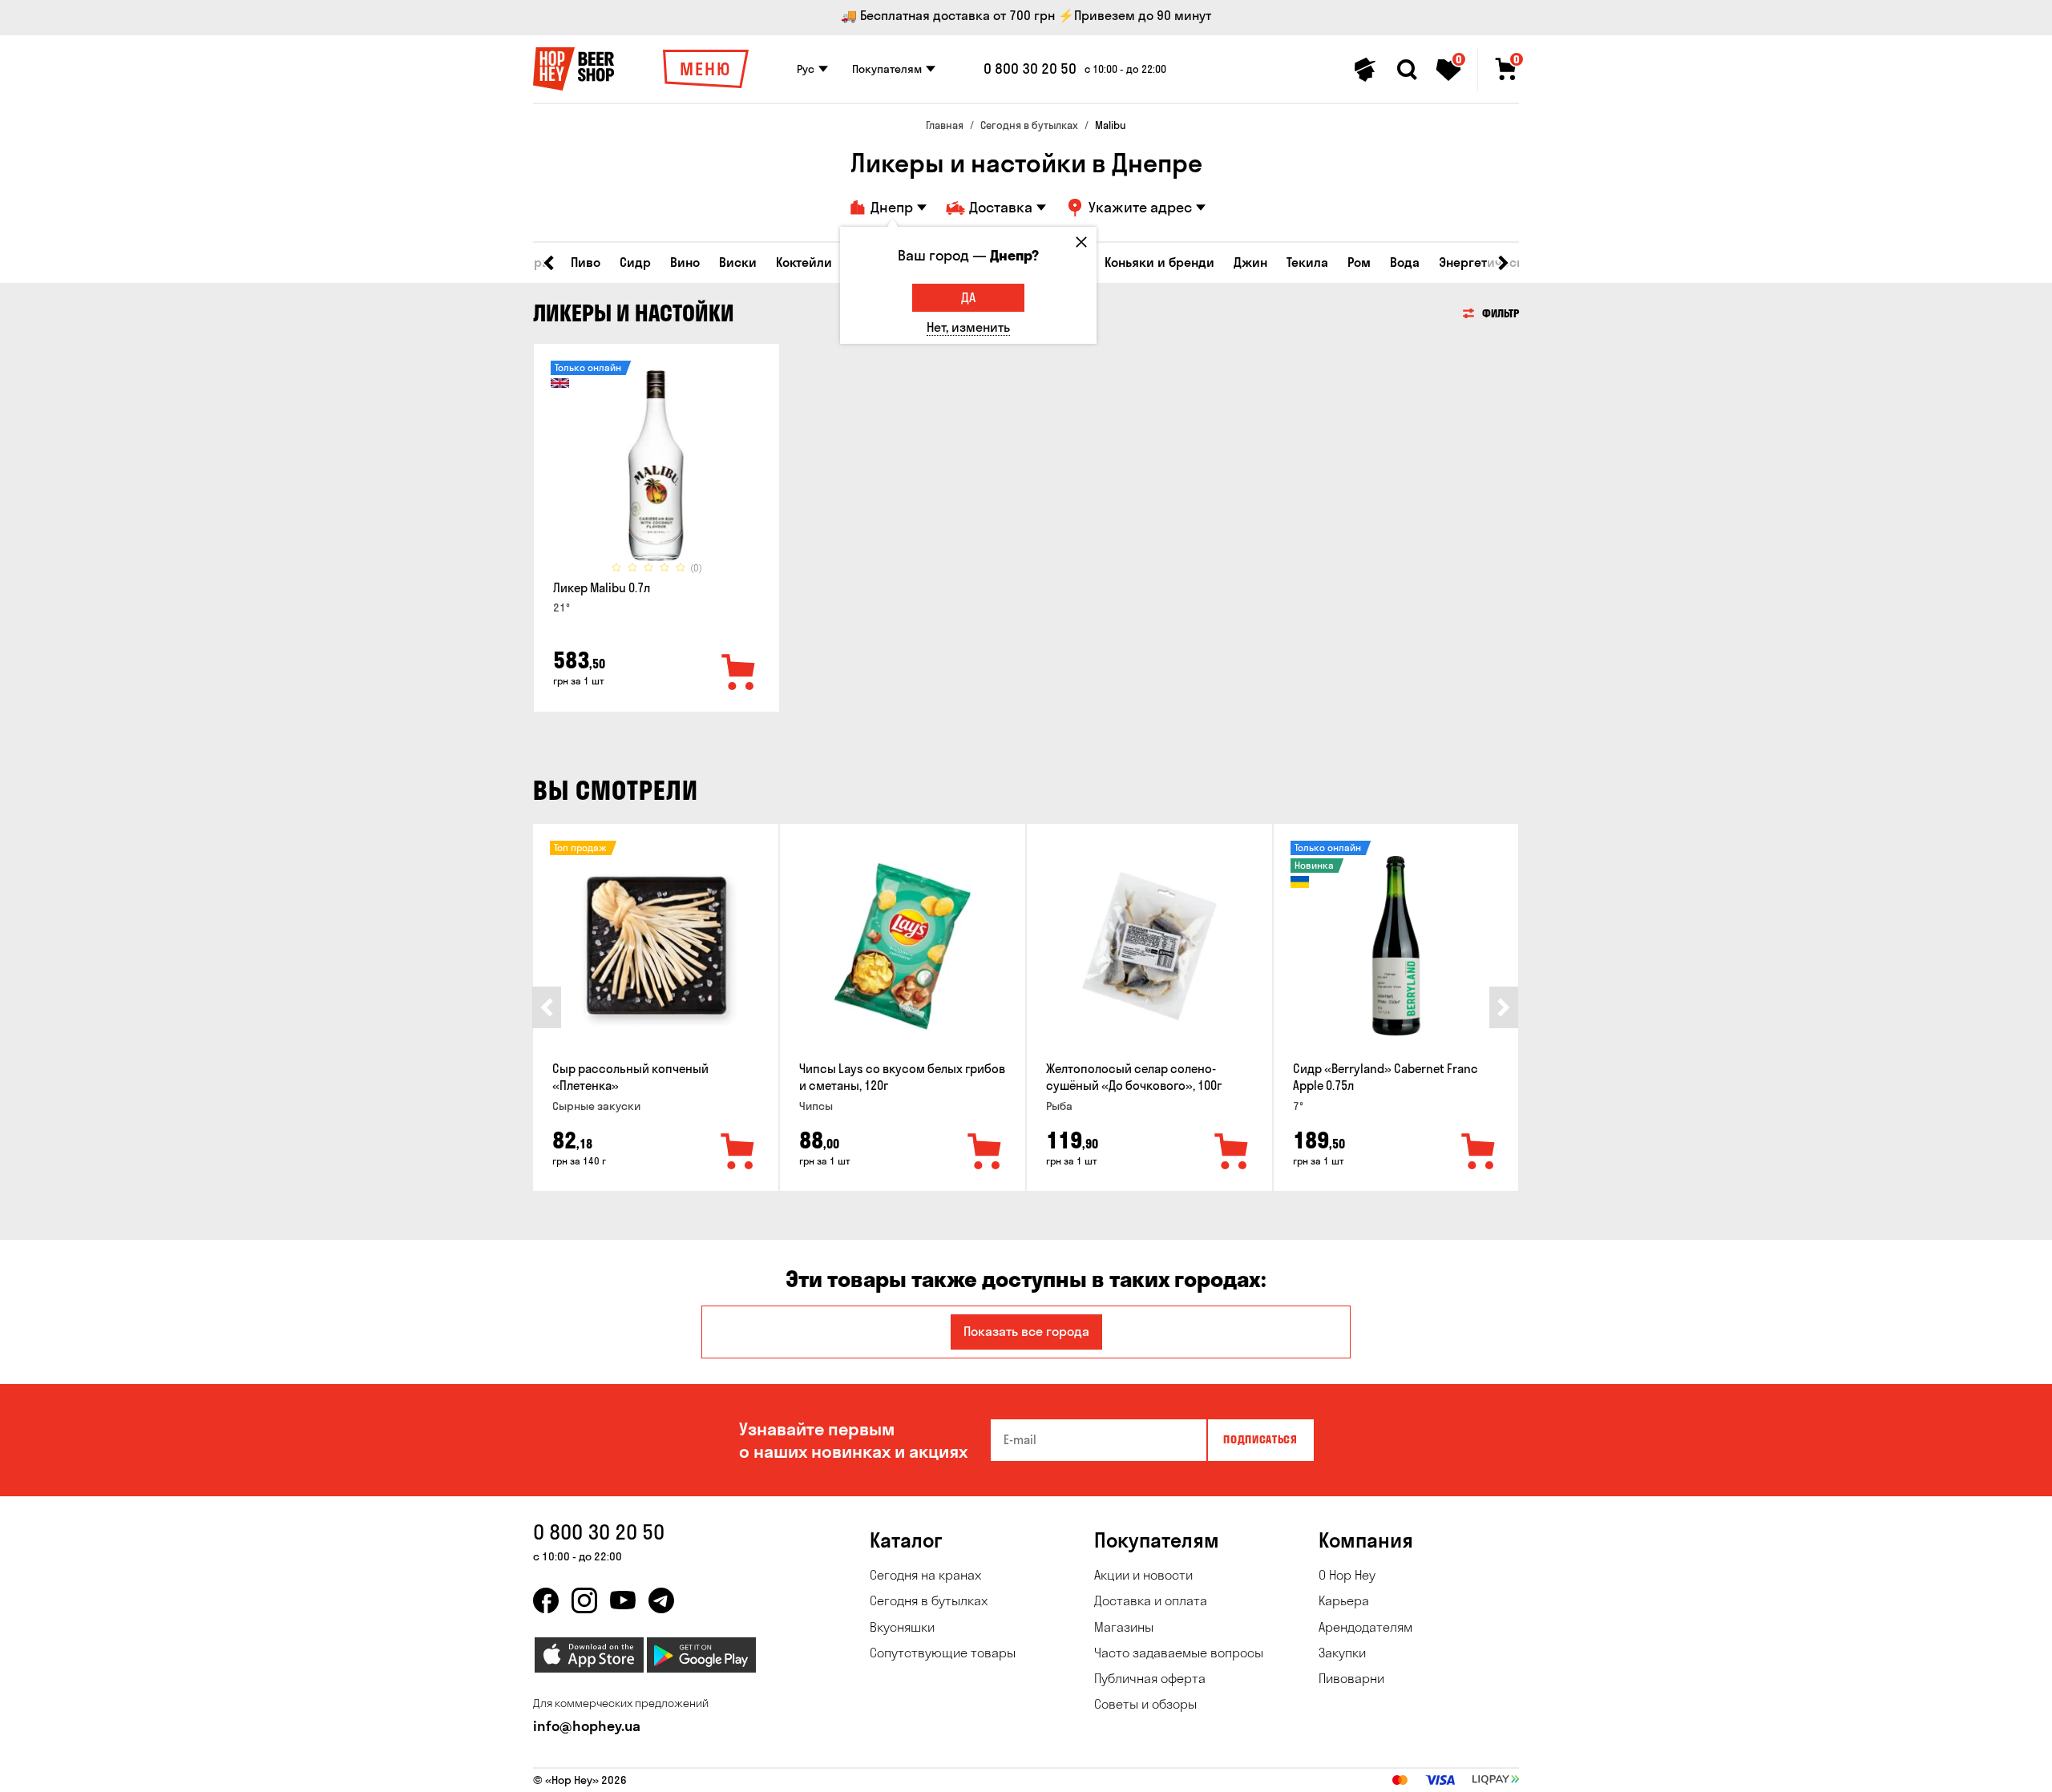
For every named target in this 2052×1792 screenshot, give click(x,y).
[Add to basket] (738, 1152)
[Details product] (656, 466)
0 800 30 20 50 (1030, 69)
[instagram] (584, 1600)
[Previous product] (547, 1007)
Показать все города (1026, 1331)
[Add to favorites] (739, 673)
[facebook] (546, 1600)
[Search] (1407, 70)
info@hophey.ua (587, 1726)
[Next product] (1504, 1007)
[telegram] (661, 1600)
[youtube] (623, 1600)
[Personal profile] (1365, 70)
